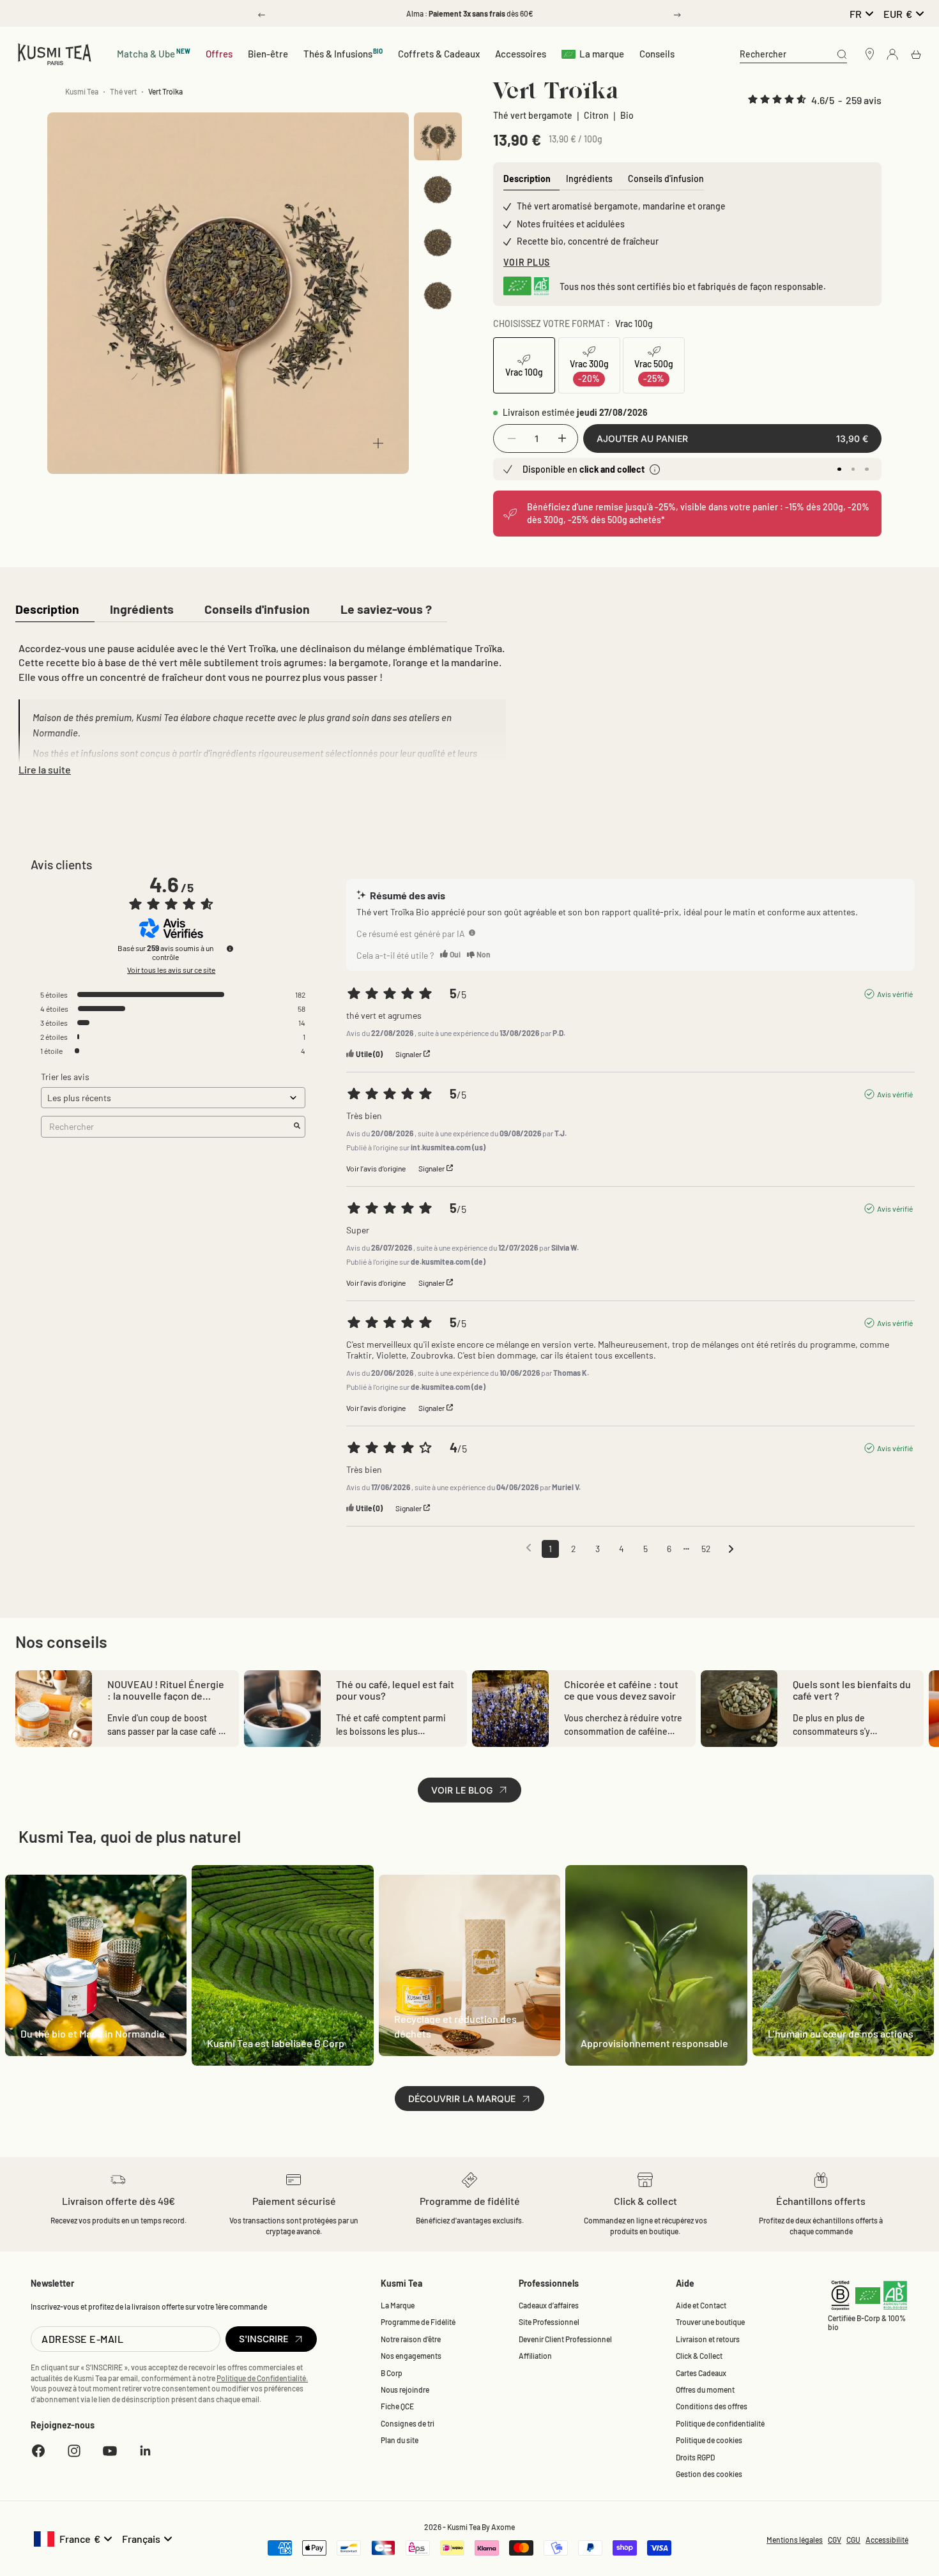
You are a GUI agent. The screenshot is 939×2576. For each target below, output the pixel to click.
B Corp (392, 2373)
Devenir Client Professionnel (565, 2339)
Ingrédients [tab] (589, 179)
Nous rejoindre (405, 2389)
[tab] (47, 610)
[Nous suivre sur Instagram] (74, 2451)
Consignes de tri (408, 2423)
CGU (853, 2540)
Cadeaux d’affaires (549, 2305)
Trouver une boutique (710, 2322)
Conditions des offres (712, 2406)
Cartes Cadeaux (701, 2373)
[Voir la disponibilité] (655, 469)
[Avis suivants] (731, 1550)
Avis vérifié (895, 994)
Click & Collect (699, 2356)
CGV (835, 2540)
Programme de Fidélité (418, 2322)
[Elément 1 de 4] (438, 136)
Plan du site (400, 2440)
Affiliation (535, 2356)
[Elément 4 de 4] (438, 295)
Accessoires (521, 54)
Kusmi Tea (82, 91)
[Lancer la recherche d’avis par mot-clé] (297, 1126)
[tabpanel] (261, 706)
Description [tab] (527, 179)
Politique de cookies (709, 2440)
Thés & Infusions (343, 53)
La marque (602, 54)
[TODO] (472, 933)
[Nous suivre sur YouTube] (110, 2451)
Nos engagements (411, 2356)
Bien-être (268, 54)
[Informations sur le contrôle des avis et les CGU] (230, 949)
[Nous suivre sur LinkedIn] (146, 2451)
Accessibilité (887, 2540)
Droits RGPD (695, 2457)
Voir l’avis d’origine (376, 1168)
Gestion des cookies (709, 2474)
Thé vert (123, 91)
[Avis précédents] (529, 1548)
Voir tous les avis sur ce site (171, 970)
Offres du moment (705, 2389)
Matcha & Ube (154, 53)
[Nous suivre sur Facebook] (38, 2451)
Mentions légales (795, 2540)
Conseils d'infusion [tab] (666, 179)
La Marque (398, 2305)
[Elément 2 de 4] (438, 189)
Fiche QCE (397, 2406)
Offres (219, 54)
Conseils (657, 54)
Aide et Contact (701, 2305)
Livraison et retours (708, 2339)
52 (706, 1549)
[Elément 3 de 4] (438, 242)
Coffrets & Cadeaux (439, 54)
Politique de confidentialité (720, 2423)
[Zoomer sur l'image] (378, 443)
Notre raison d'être (411, 2339)
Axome (503, 2527)
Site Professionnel (549, 2322)
